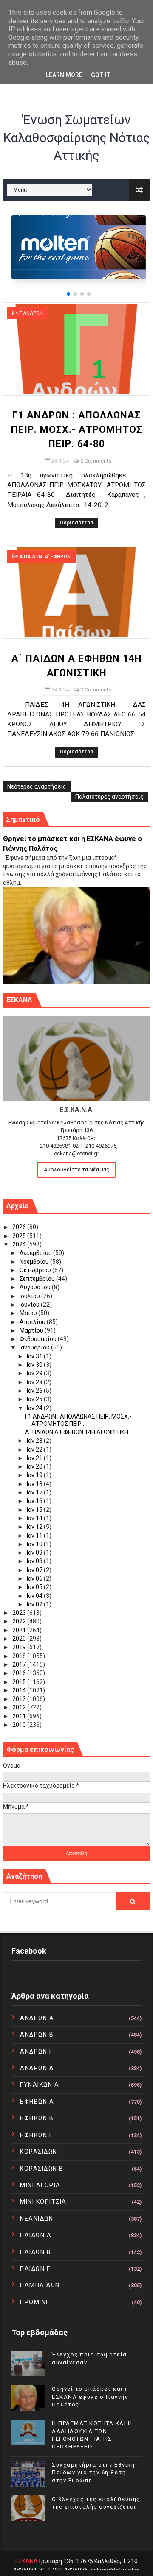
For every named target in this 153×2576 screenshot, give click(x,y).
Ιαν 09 (35, 1553)
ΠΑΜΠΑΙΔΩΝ (40, 2285)
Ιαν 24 (35, 1408)
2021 (20, 1630)
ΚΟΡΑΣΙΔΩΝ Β (42, 2169)
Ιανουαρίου (35, 1347)
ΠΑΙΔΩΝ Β (35, 2252)
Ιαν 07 (35, 1570)
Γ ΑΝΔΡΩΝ (31, 313)
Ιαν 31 (35, 1356)
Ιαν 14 (35, 1518)
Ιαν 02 (35, 1604)
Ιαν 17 (35, 1492)
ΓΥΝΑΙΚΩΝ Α (40, 2085)
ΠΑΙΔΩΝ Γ (35, 2269)
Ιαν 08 (35, 1561)
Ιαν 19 (35, 1475)
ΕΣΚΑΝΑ (27, 2561)
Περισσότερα (76, 523)
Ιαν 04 (35, 1596)
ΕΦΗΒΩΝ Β (37, 2118)
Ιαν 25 (35, 1399)
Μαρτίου (32, 1330)
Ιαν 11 (35, 1536)
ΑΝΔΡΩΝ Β (37, 2035)
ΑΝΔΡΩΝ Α (37, 2018)
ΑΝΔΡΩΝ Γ (36, 2052)
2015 (20, 1682)
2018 (20, 1656)
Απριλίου (33, 1322)
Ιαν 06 (35, 1578)
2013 (20, 1699)
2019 (20, 1647)
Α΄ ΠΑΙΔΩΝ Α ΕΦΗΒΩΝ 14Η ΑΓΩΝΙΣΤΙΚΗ (77, 1432)
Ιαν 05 (35, 1587)
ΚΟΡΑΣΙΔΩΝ (39, 2152)
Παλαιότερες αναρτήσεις (109, 797)
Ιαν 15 (35, 1510)
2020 (20, 1639)
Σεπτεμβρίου (38, 1279)
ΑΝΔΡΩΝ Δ (37, 2068)
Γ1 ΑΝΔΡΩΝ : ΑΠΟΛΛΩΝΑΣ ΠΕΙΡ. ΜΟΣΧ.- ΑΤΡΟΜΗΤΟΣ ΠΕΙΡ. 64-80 (77, 430)
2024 (20, 1244)
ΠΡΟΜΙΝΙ (34, 2302)
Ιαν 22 (35, 1450)
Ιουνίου (30, 1305)
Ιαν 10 (35, 1544)
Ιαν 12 (35, 1527)
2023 (20, 1613)
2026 (20, 1227)
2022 (20, 1621)
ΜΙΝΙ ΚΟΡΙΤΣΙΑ (43, 2202)
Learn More (64, 75)
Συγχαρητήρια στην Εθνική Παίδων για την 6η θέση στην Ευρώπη (93, 2472)
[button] (68, 294)
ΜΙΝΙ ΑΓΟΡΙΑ (40, 2185)
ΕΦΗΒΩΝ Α (37, 2102)
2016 (20, 1673)
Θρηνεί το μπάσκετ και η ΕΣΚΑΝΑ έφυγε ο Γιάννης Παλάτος (90, 2396)
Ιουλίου (30, 1296)
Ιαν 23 (35, 1441)
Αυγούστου (36, 1287)
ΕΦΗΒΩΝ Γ (36, 2135)
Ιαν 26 (35, 1391)
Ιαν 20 (35, 1466)
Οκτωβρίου (36, 1270)
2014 (20, 1690)
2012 (20, 1707)
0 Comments (96, 461)
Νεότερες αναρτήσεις (37, 786)
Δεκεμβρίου (36, 1253)
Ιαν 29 (35, 1373)
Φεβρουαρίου (39, 1339)
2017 (20, 1664)
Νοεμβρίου (35, 1262)
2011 (20, 1716)
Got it (101, 75)
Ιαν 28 (35, 1382)
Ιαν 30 (35, 1365)
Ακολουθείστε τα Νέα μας (76, 1170)
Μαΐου (29, 1313)
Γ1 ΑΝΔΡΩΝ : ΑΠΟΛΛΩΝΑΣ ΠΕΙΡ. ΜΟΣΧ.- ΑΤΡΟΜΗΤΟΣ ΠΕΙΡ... (78, 1420)
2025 (20, 1236)
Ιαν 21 (35, 1458)
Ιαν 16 (35, 1501)
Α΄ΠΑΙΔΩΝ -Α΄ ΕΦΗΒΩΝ (45, 557)
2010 (20, 1725)
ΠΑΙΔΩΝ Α (36, 2235)
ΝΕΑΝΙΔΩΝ (37, 2219)
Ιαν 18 (35, 1484)
